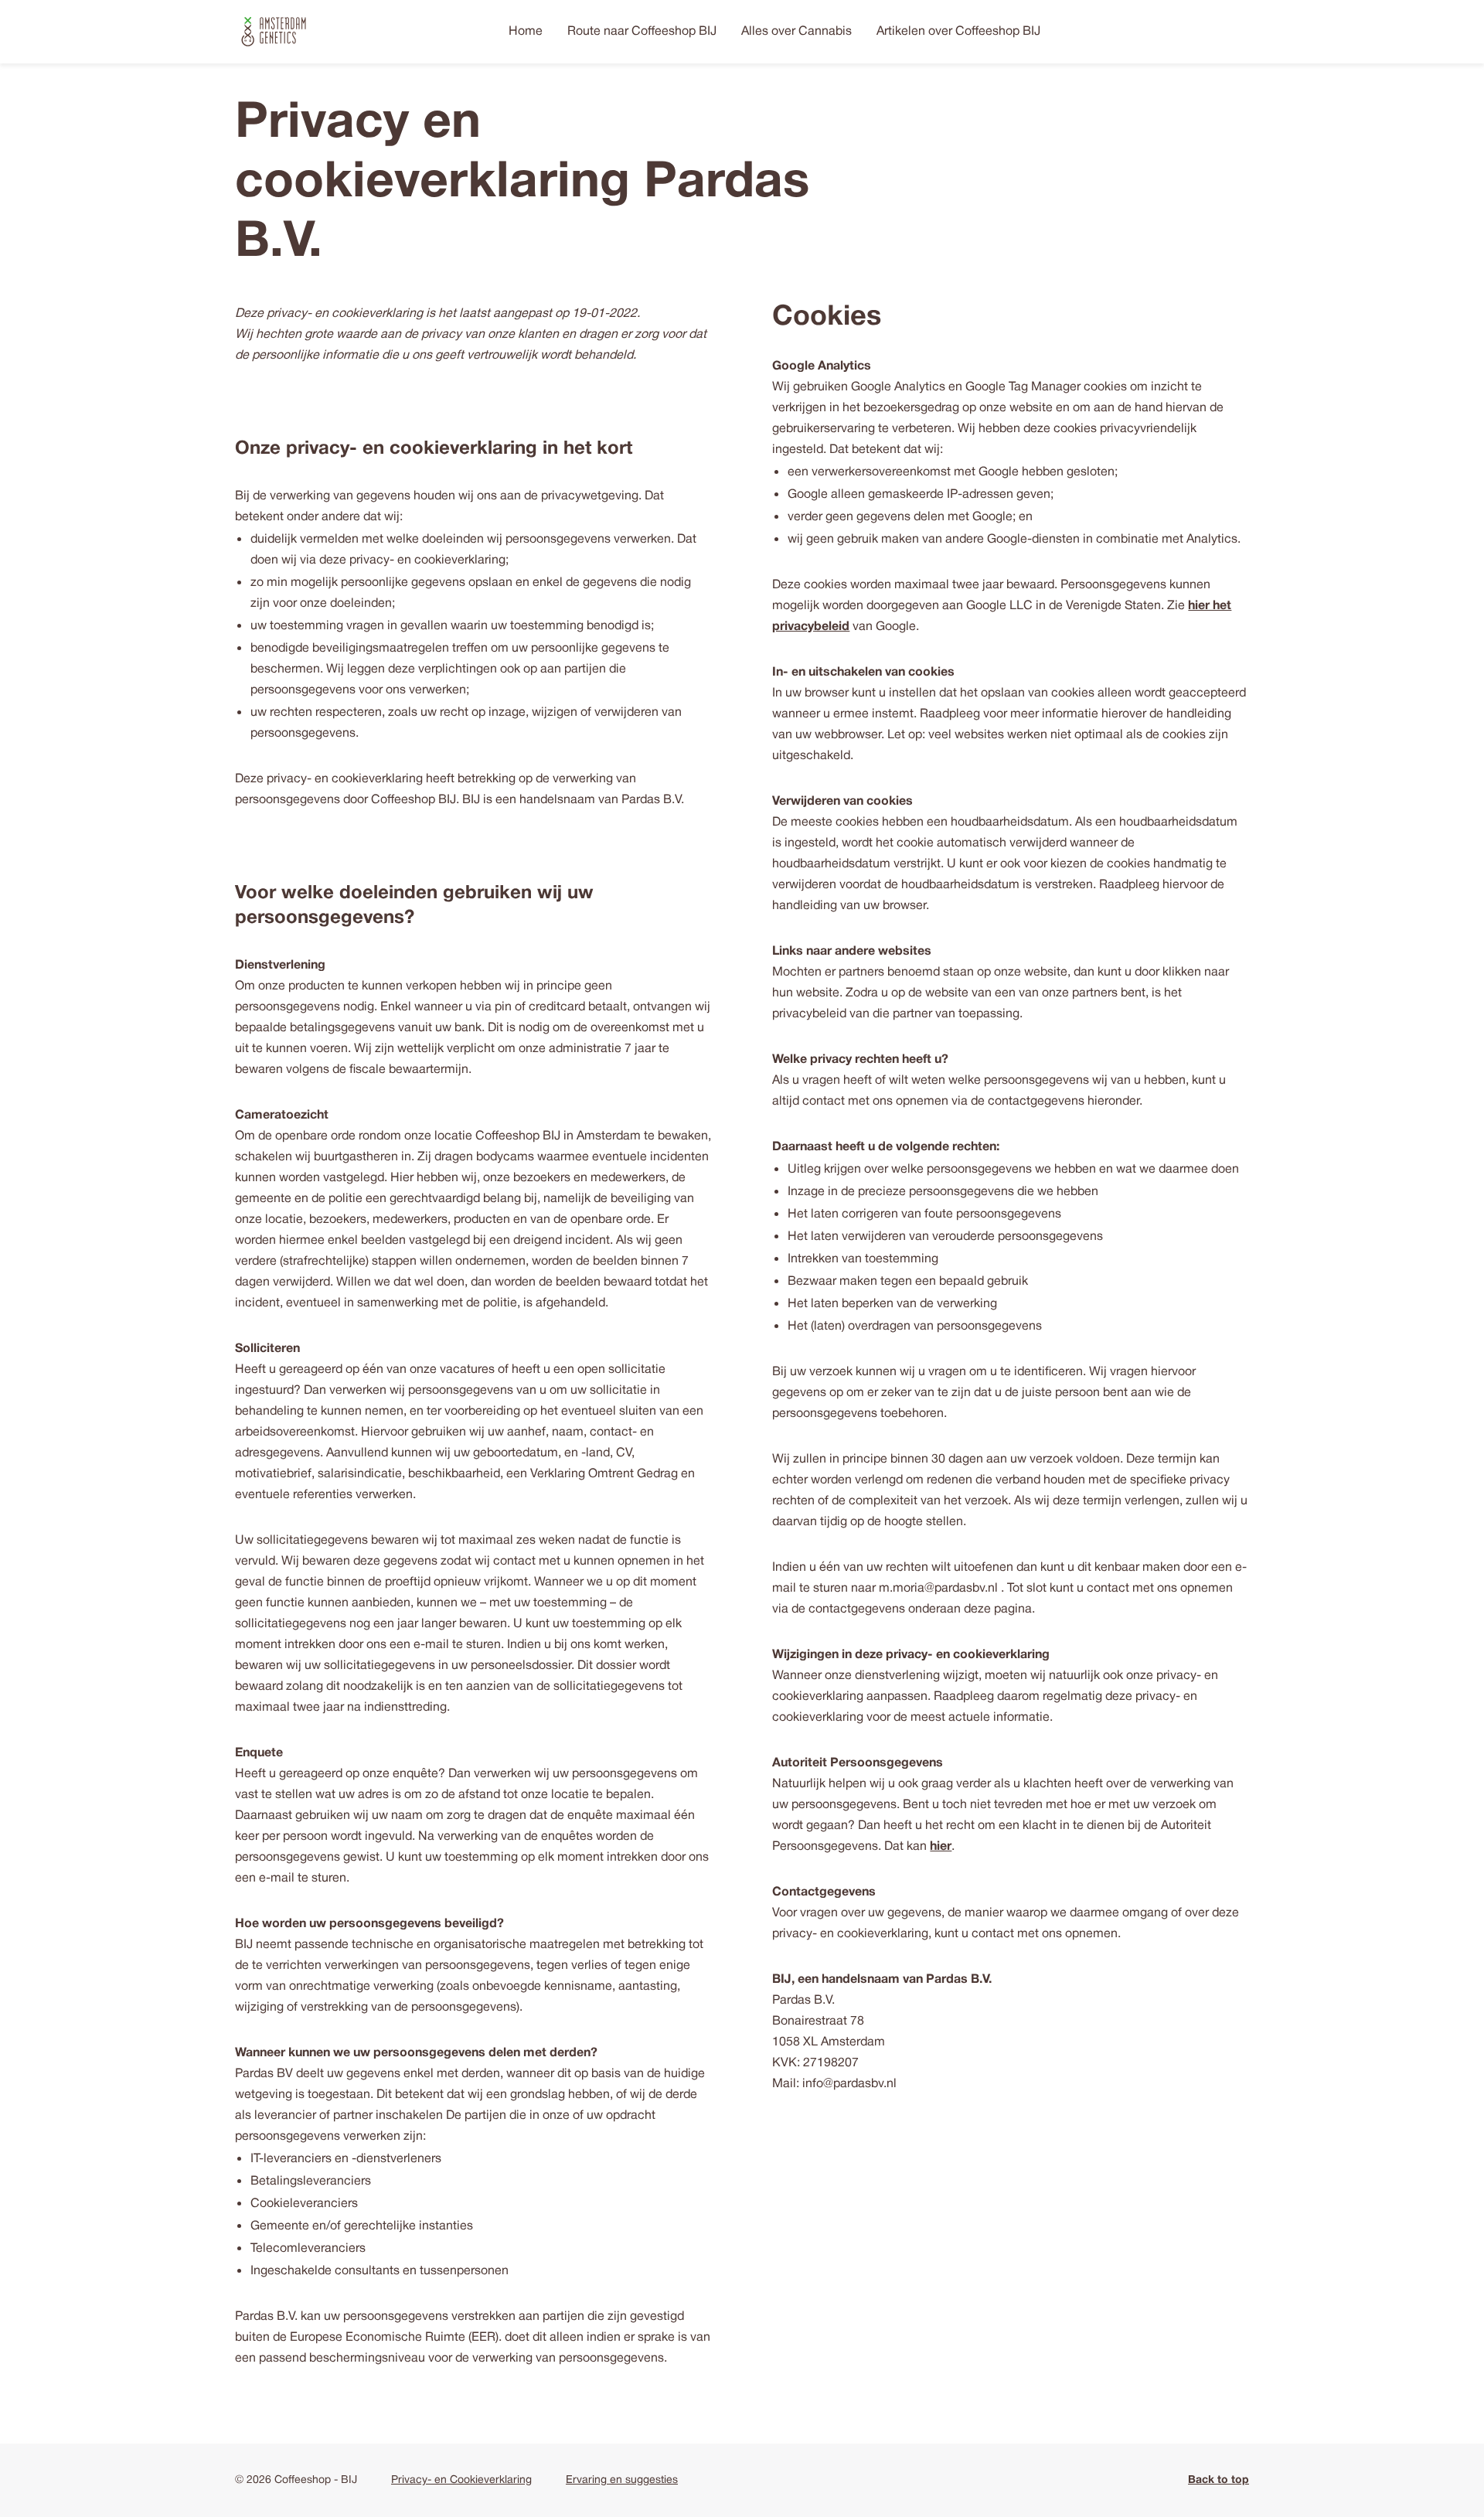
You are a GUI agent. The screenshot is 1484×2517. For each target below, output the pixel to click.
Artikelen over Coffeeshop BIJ (958, 32)
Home (526, 32)
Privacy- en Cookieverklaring (461, 2480)
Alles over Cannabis (796, 32)
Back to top (1219, 2480)
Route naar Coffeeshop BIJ (642, 32)
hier (941, 1847)
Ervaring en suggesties (622, 2480)
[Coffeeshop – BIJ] (274, 32)
